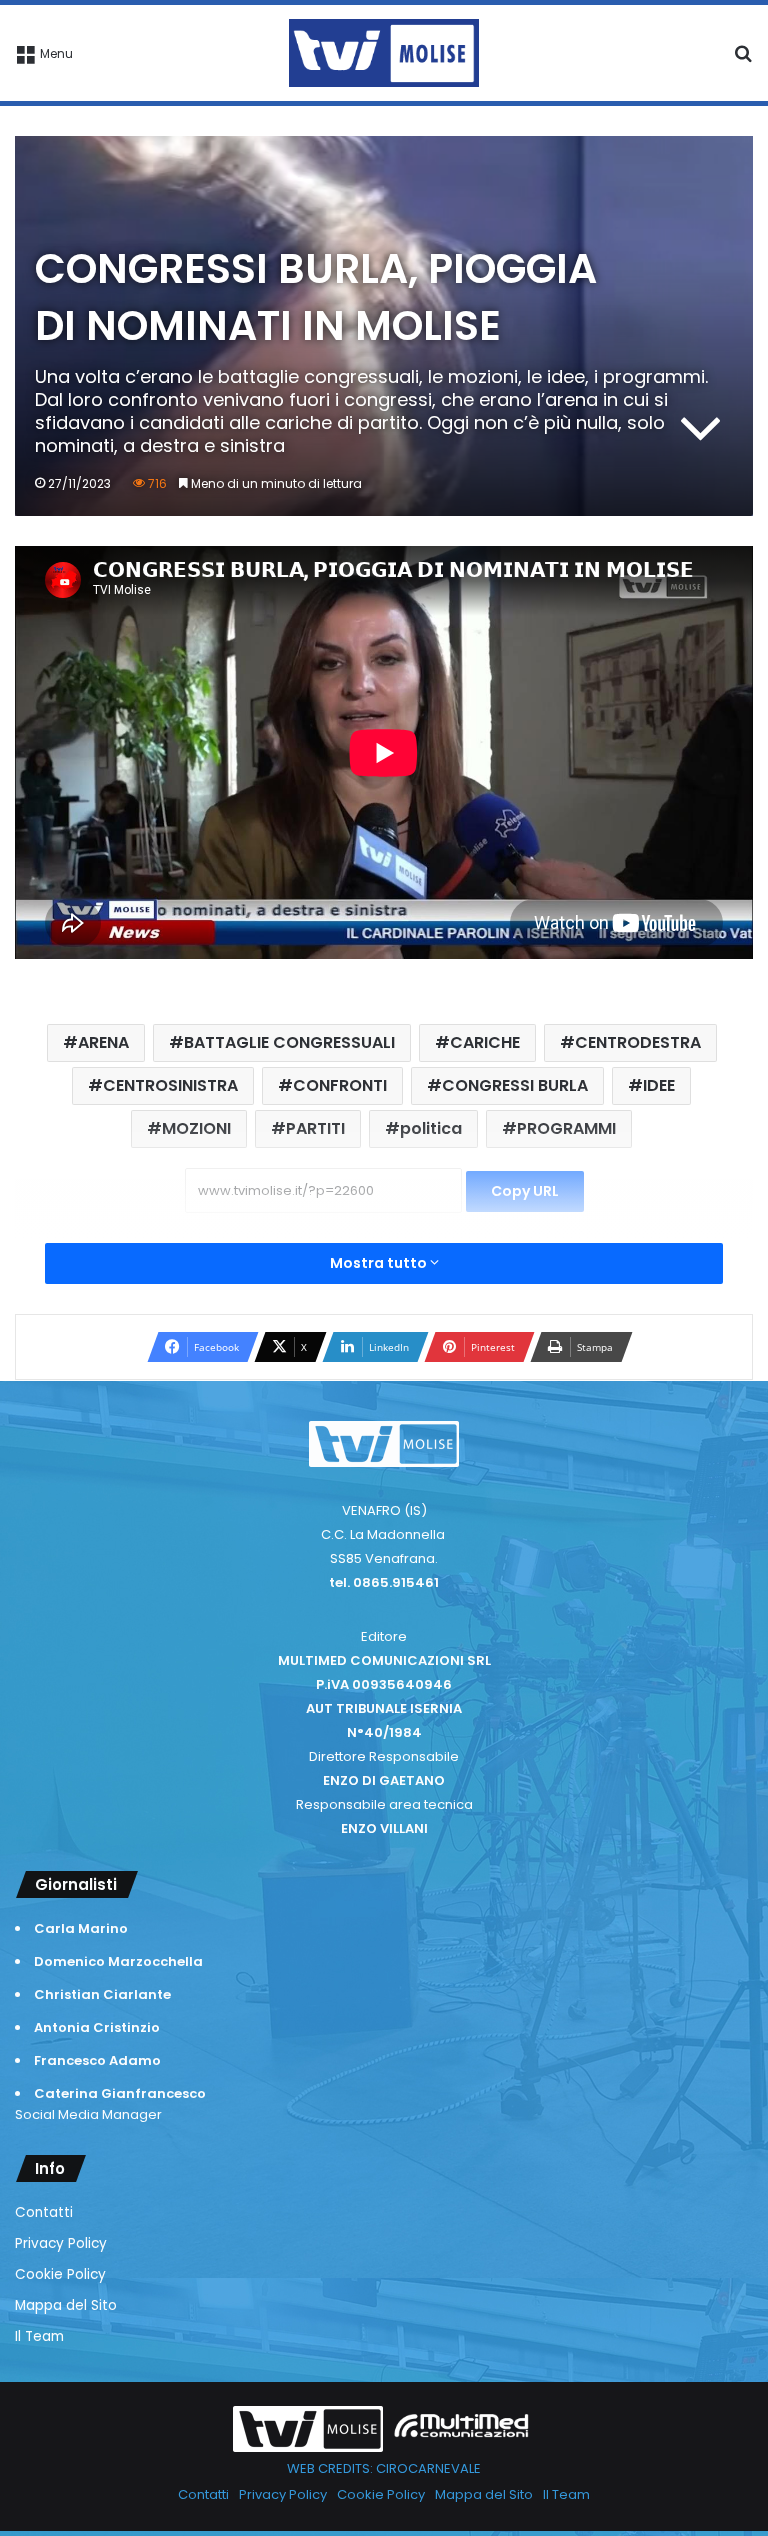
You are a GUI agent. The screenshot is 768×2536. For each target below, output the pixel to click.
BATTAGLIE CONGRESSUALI (289, 1042)
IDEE (659, 1085)
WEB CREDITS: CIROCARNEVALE (384, 2468)
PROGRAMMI (566, 1128)
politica (431, 1128)
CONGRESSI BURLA (515, 1085)
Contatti (44, 2212)
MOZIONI (196, 1128)
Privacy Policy (61, 2243)
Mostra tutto (380, 1263)
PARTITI (315, 1128)
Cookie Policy (60, 2274)
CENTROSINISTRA (170, 1085)
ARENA (103, 1042)
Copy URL (525, 1191)
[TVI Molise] (384, 53)
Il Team (39, 2336)
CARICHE (485, 1042)
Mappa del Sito (66, 2305)
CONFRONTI (340, 1085)
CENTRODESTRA (638, 1042)
